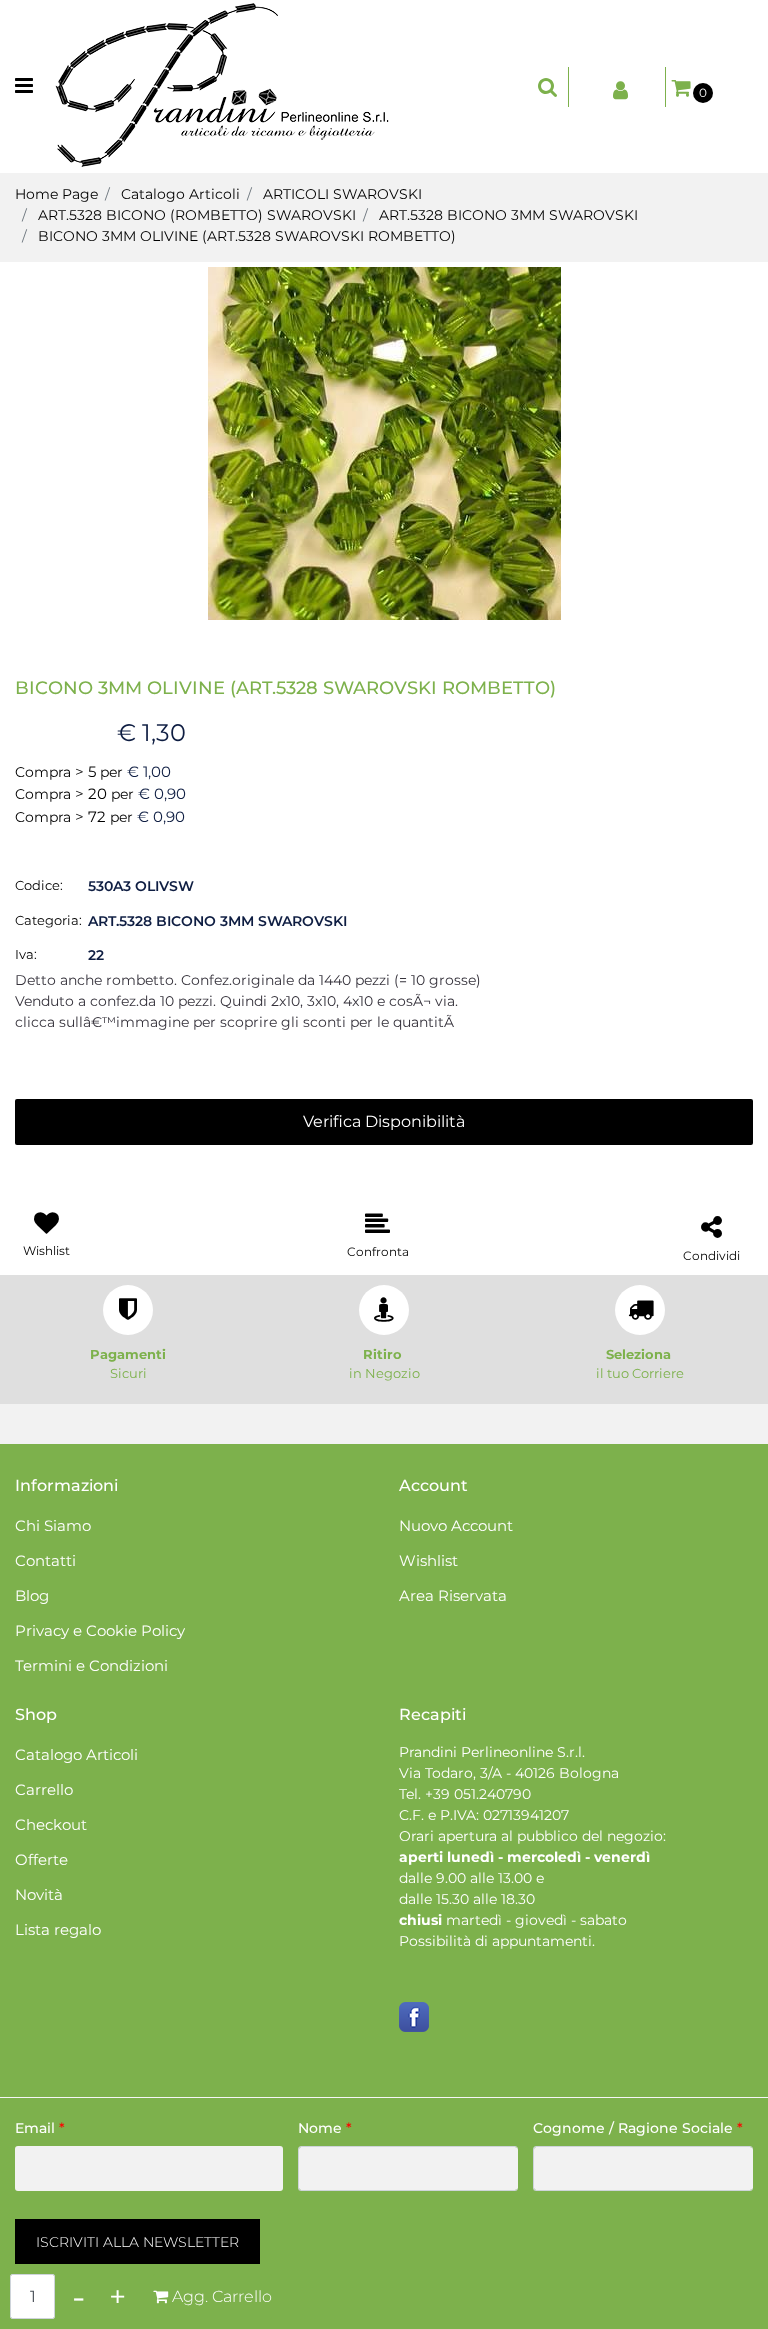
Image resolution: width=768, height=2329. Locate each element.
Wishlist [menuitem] (428, 1560)
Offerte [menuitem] (41, 1859)
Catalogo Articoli (180, 194)
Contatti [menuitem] (45, 1560)
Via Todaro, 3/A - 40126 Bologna (509, 1773)
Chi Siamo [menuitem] (53, 1525)
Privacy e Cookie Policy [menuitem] (100, 1630)
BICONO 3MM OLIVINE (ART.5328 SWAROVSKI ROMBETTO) (247, 236)
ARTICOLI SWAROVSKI (342, 194)
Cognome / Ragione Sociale (638, 2128)
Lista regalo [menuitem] (58, 1929)
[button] (384, 442)
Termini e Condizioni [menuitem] (91, 1665)
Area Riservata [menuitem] (453, 1595)
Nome (325, 2128)
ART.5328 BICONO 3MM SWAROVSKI (508, 215)
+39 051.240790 (478, 1794)
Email (40, 2128)
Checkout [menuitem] (51, 1824)
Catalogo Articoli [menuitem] (76, 1754)
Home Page (56, 194)
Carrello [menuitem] (44, 1789)
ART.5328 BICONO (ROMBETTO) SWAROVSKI (197, 215)
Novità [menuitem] (39, 1894)
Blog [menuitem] (32, 1595)
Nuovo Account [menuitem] (456, 1525)
